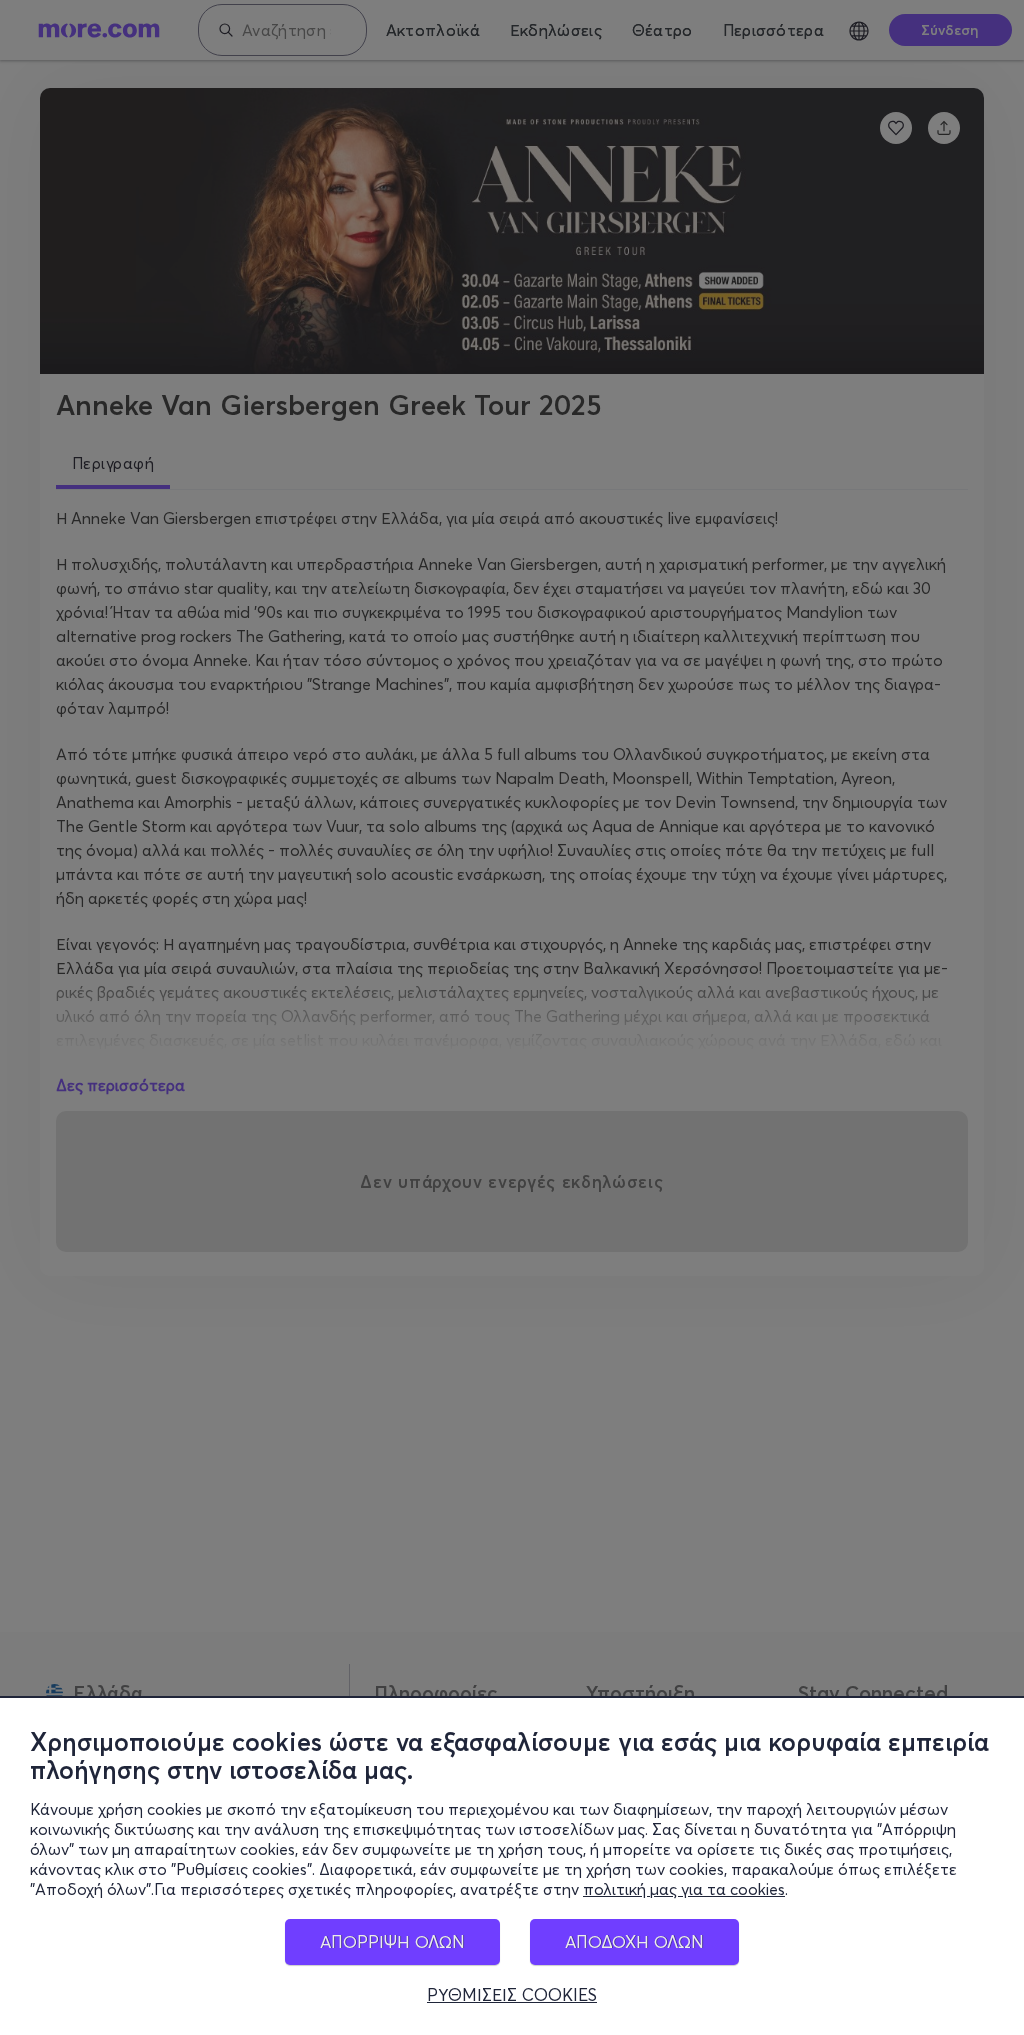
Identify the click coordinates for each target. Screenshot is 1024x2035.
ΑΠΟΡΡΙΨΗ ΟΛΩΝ (392, 1941)
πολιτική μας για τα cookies (684, 1889)
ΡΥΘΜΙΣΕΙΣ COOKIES (512, 1995)
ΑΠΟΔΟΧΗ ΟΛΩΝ (634, 1941)
